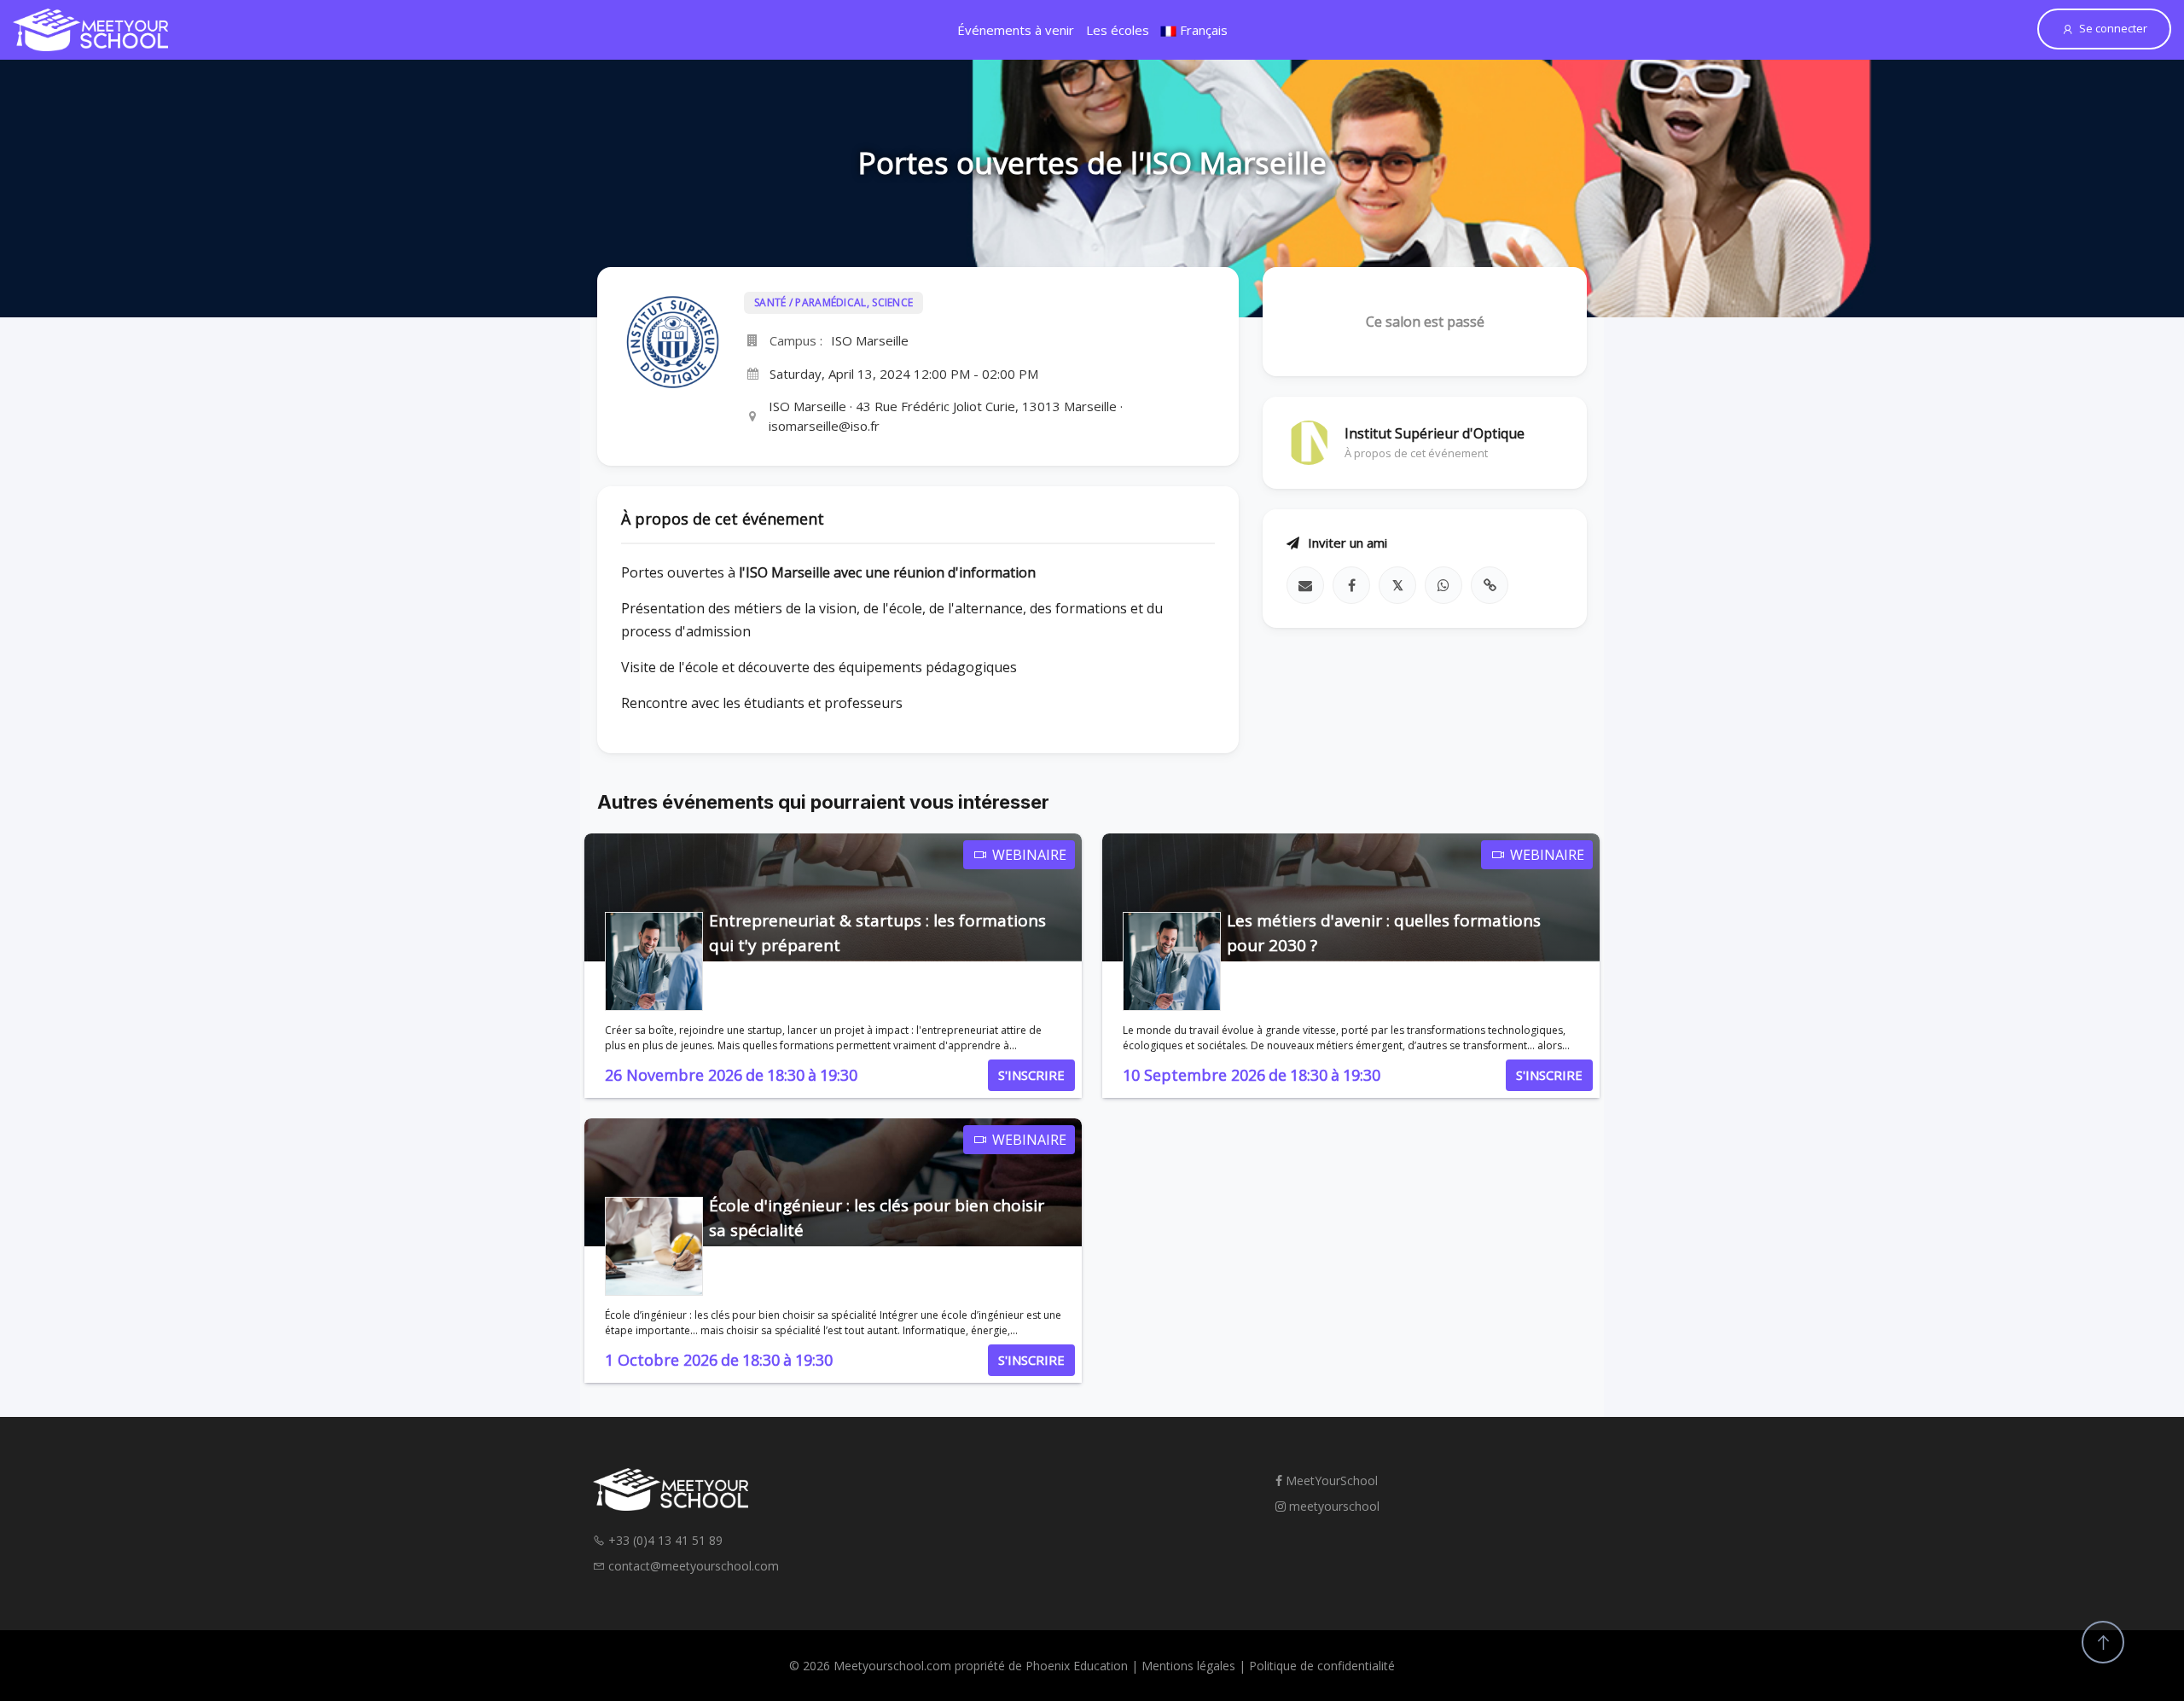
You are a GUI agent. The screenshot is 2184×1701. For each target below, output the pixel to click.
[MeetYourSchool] (90, 30)
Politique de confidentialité (1322, 1666)
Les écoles (1118, 30)
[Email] (1305, 585)
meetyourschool (1333, 1506)
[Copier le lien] (1490, 585)
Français (1202, 30)
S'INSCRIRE (1031, 1075)
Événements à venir (1016, 30)
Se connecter (2113, 28)
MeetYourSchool (1330, 1480)
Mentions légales (1188, 1666)
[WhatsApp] (1443, 585)
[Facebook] (1351, 585)
